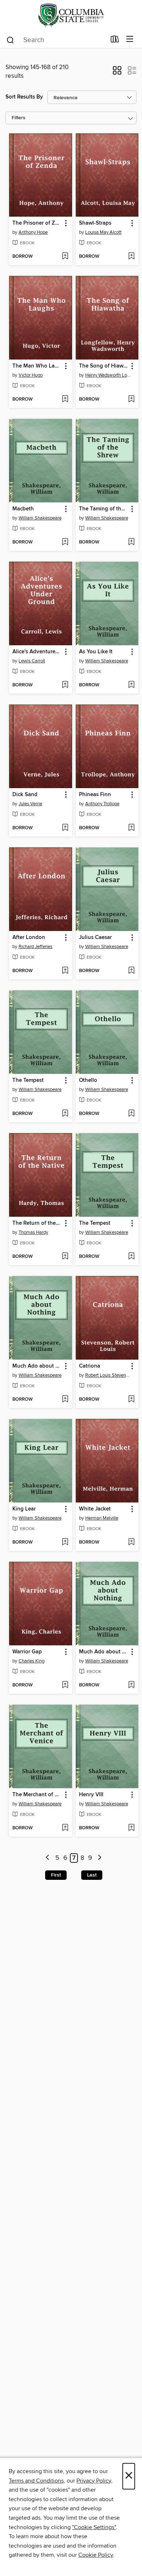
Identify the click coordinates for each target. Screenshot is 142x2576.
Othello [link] (88, 1080)
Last (92, 1875)
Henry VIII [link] (91, 1795)
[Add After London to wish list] (65, 971)
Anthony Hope (33, 232)
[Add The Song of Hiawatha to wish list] (131, 400)
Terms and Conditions (36, 2481)
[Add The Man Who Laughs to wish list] (65, 400)
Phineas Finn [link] (95, 795)
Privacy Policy (94, 2481)
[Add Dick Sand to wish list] (65, 828)
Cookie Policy (96, 2555)
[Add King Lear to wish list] (65, 1542)
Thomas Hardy (33, 1232)
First (56, 1875)
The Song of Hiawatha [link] (104, 366)
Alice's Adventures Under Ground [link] (37, 652)
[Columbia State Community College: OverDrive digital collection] (71, 15)
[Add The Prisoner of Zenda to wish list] (65, 257)
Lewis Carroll (32, 661)
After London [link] (29, 938)
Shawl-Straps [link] (95, 223)
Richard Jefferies (35, 947)
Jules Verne (30, 804)
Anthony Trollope (102, 804)
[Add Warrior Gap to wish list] (65, 1685)
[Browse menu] (130, 39)
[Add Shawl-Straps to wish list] (131, 257)
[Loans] (115, 41)
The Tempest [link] (28, 1080)
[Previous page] (48, 1858)
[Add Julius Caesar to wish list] (131, 971)
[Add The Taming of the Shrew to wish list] (131, 542)
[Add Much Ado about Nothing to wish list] (65, 1400)
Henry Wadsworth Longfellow (108, 375)
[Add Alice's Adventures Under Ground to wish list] (65, 685)
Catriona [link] (90, 1366)
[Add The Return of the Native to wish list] (65, 1257)
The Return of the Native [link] (37, 1223)
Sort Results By (24, 97)
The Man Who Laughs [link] (37, 366)
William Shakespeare (40, 518)
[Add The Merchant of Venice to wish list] (65, 1828)
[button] (117, 73)
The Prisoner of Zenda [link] (37, 223)
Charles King (31, 1661)
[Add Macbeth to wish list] (65, 542)
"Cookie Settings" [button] (94, 2527)
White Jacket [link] (95, 1509)
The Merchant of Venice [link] (37, 1795)
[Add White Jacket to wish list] (131, 1542)
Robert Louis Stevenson (108, 1375)
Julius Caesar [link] (95, 938)
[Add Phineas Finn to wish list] (131, 828)
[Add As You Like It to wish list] (131, 685)
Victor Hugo (31, 375)
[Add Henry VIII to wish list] (131, 1828)
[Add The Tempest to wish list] (65, 1114)
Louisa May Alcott (103, 232)
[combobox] (56, 40)
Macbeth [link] (23, 509)
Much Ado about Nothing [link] (37, 1366)
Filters (19, 118)
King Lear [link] (24, 1509)
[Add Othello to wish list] (131, 1114)
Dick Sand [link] (25, 795)
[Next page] (100, 1858)
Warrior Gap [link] (27, 1652)
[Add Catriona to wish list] (131, 1400)
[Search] (10, 40)
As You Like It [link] (96, 652)
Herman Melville (102, 1518)
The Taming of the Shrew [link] (104, 509)
